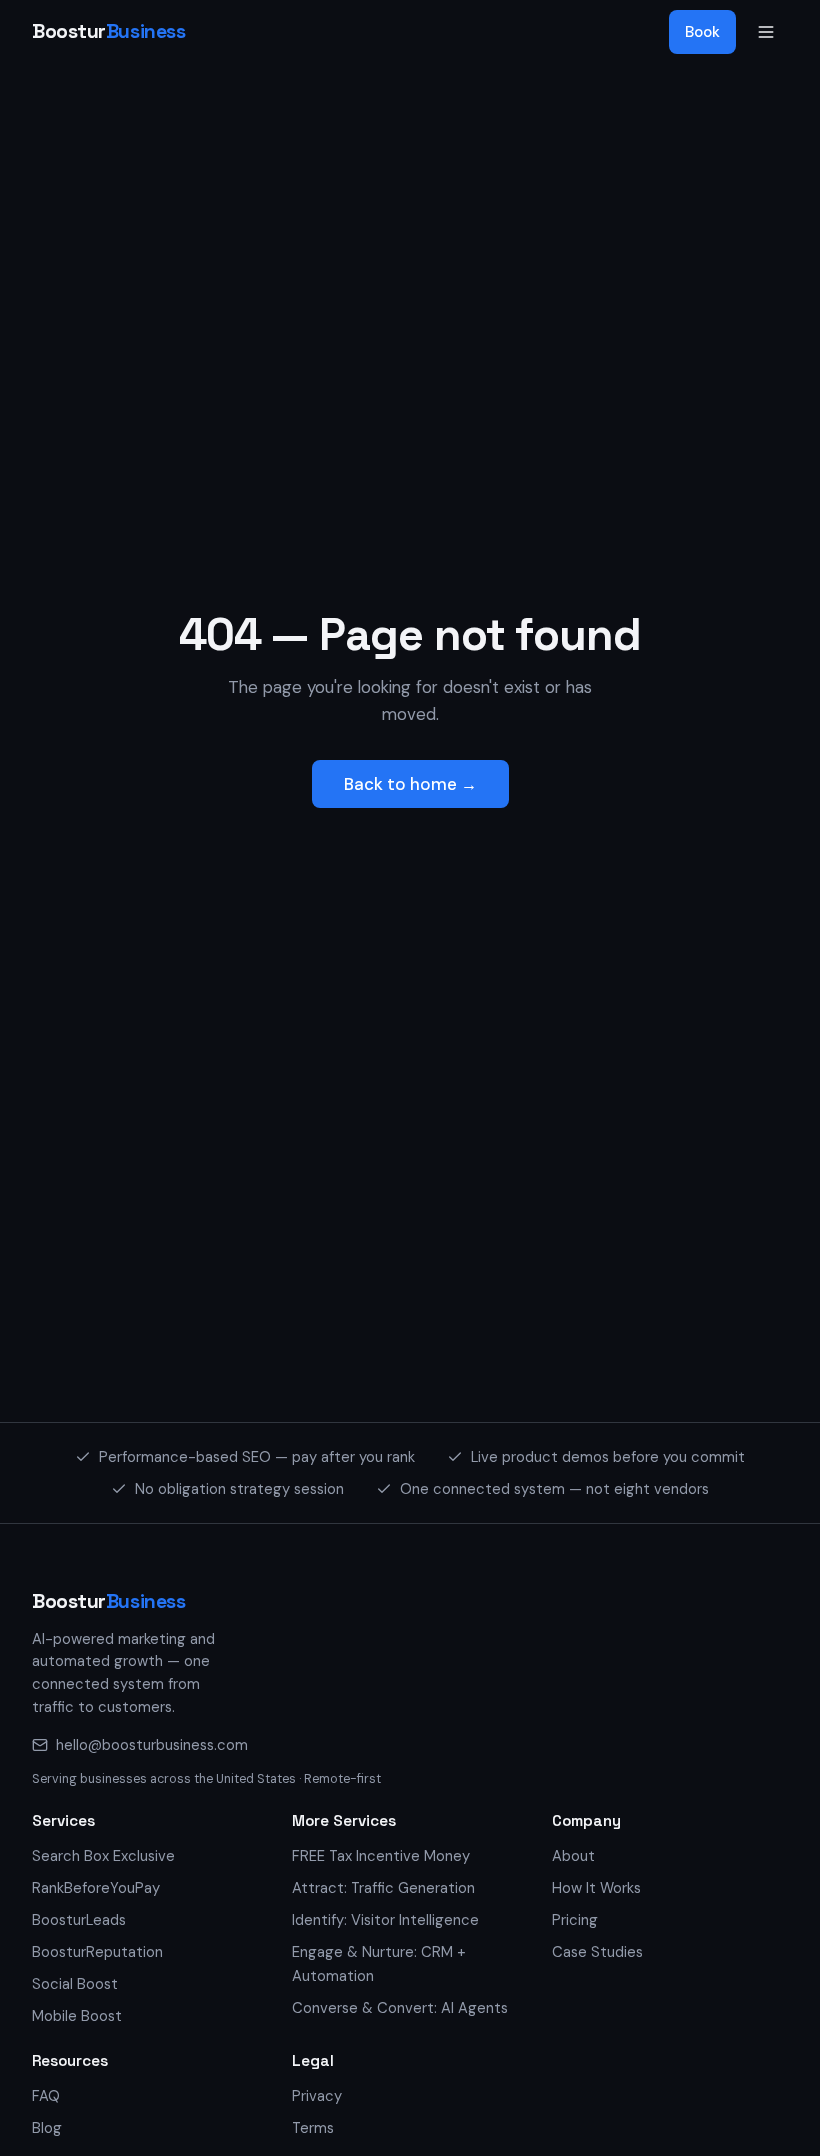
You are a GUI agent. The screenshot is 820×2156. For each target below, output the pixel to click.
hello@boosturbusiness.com (152, 1745)
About (573, 1856)
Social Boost (75, 1984)
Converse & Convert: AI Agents (400, 2008)
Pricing (575, 1920)
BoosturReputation (97, 1952)
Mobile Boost (77, 2016)
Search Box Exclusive (103, 1856)
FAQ (46, 2096)
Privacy (317, 2096)
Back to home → (410, 784)
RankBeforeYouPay (96, 1888)
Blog (47, 2128)
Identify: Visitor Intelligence (385, 1920)
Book (702, 32)
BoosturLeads (79, 1920)
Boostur (108, 31)
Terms (313, 2128)
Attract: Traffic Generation (383, 1888)
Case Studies (597, 1952)
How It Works (596, 1888)
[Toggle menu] (766, 32)
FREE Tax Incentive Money (381, 1856)
